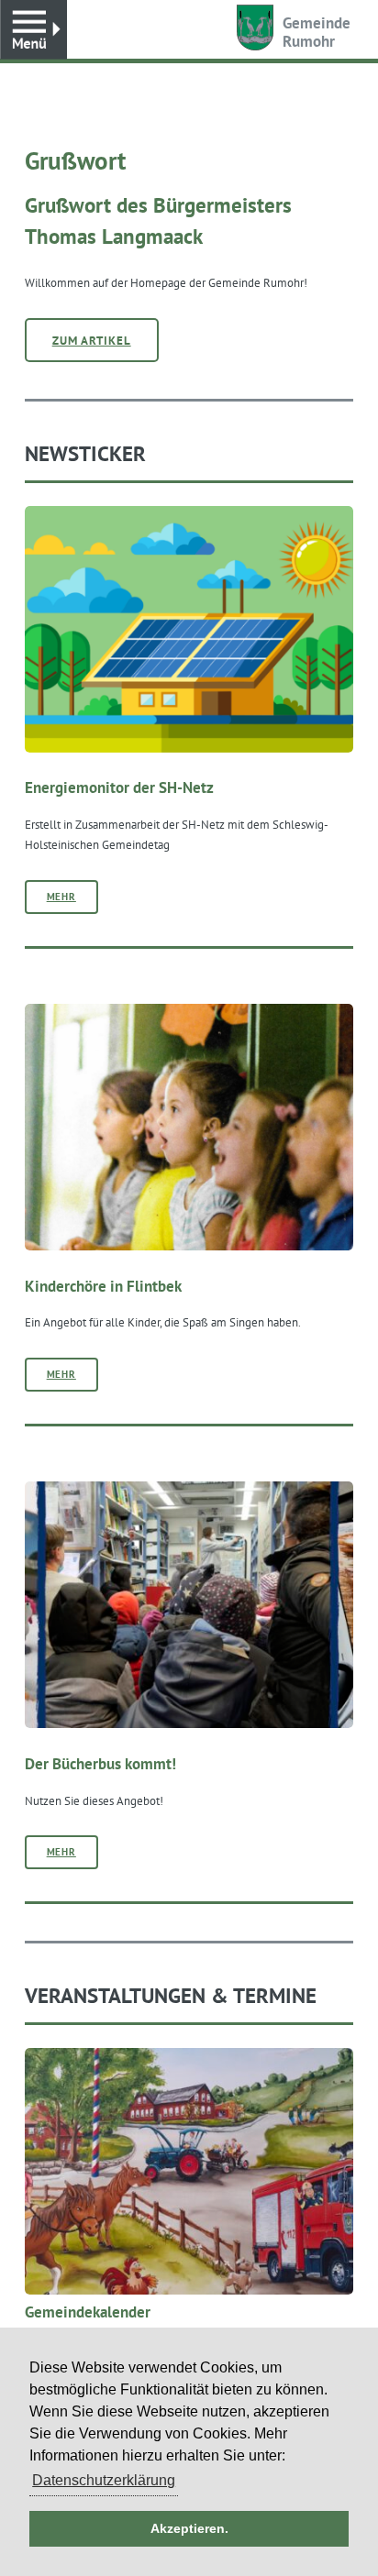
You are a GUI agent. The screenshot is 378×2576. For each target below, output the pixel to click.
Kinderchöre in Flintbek (103, 1286)
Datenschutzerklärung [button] (104, 2480)
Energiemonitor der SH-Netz (119, 787)
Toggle (33, 30)
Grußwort (75, 160)
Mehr (61, 897)
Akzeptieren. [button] (189, 2528)
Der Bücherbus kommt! (100, 1764)
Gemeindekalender (88, 2312)
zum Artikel (92, 340)
